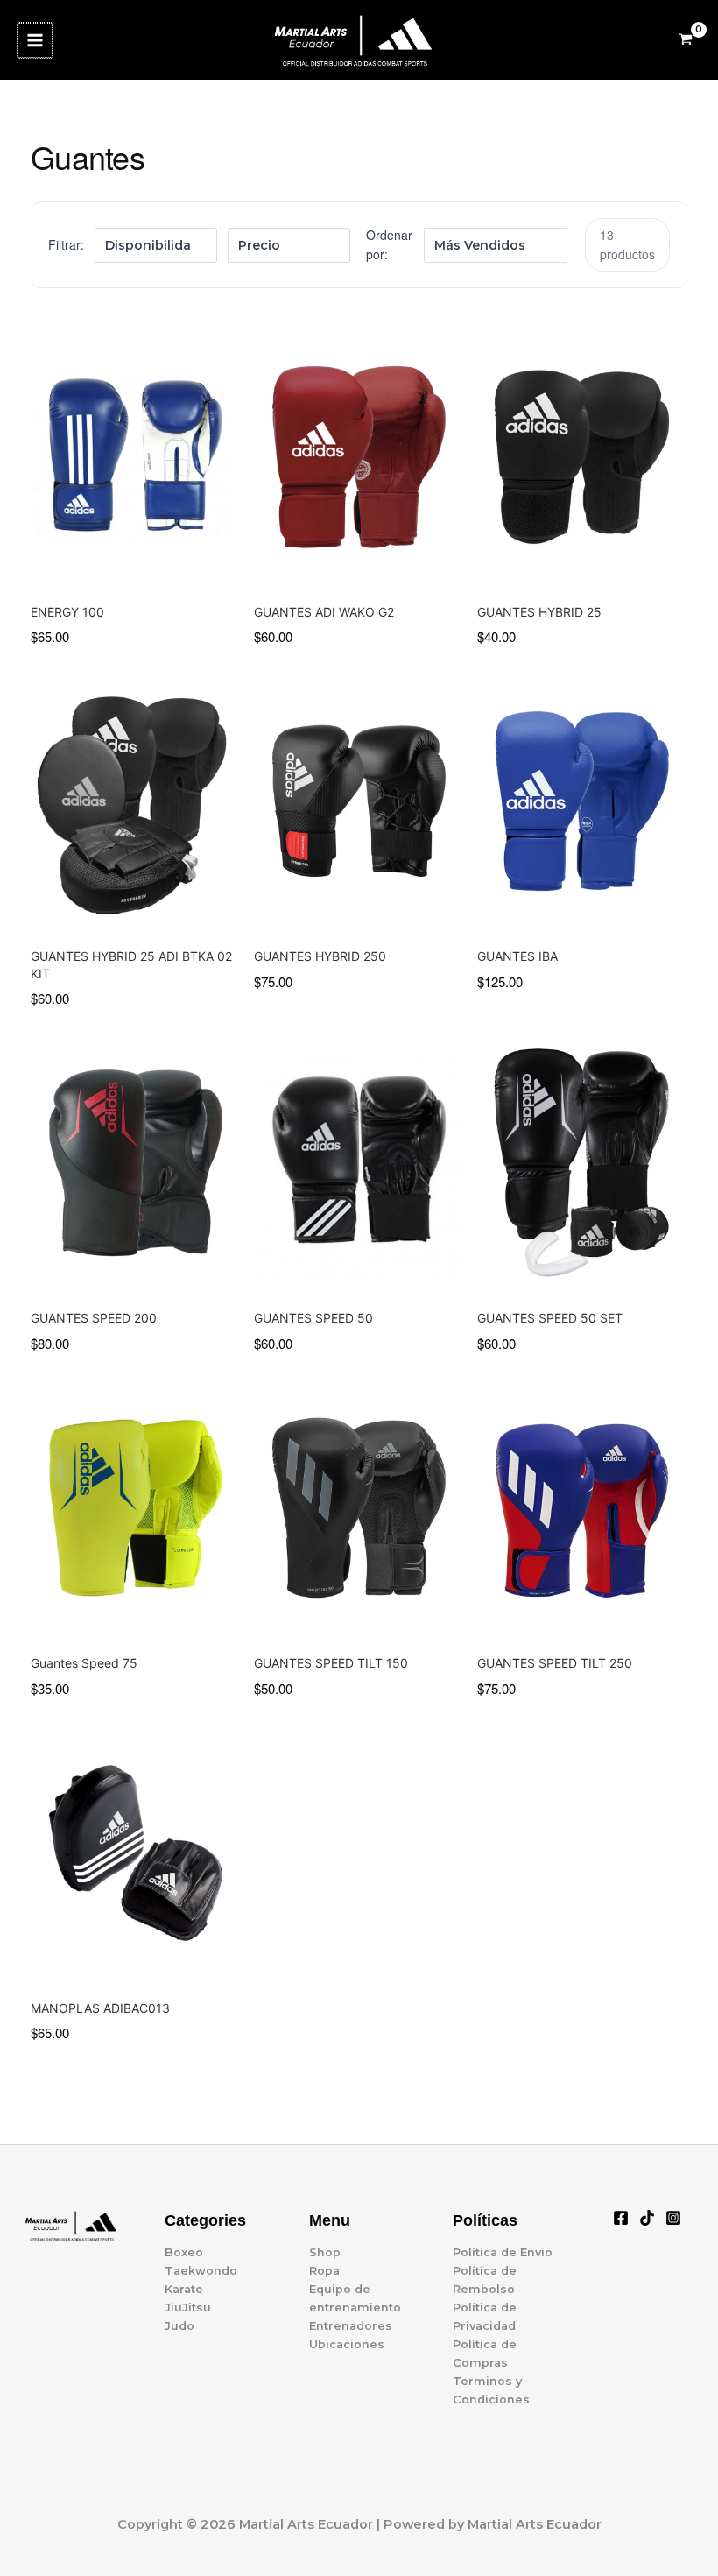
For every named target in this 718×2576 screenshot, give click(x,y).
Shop (325, 2252)
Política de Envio (503, 2252)
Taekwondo (201, 2271)
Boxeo (184, 2252)
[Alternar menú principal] (35, 40)
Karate (184, 2289)
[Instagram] (673, 2218)
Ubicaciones (347, 2344)
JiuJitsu (188, 2308)
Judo (179, 2326)
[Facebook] (621, 2218)
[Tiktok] (647, 2218)
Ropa (324, 2271)
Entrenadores (351, 2326)
